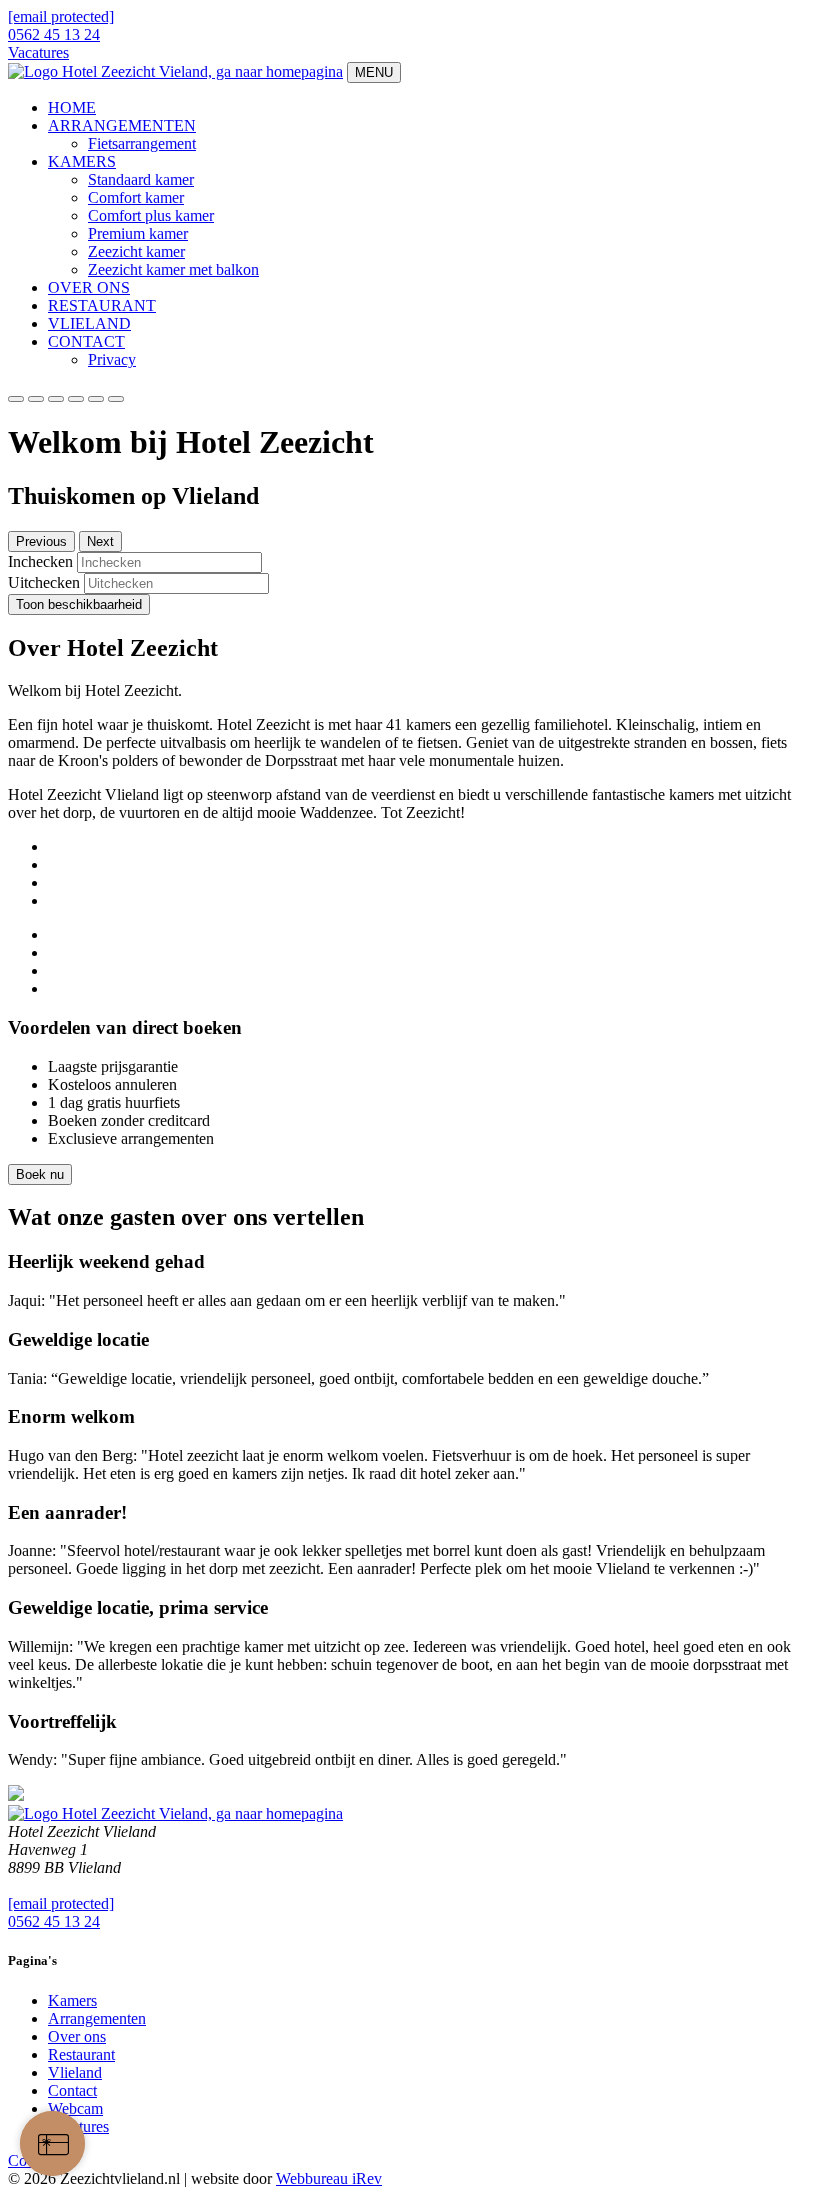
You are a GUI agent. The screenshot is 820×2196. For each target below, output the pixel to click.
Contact (72, 2090)
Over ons (77, 2036)
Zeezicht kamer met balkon (173, 269)
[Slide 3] (76, 399)
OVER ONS (89, 287)
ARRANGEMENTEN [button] (122, 125)
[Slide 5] (116, 399)
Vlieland (75, 2072)
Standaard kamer (141, 179)
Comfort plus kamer (151, 215)
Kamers (72, 2000)
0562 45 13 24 (54, 34)
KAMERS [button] (82, 161)
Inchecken (40, 561)
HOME (72, 107)
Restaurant (81, 2054)
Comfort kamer (136, 197)
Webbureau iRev (329, 2178)
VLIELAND (89, 323)
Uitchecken (44, 582)
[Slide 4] (96, 399)
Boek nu (40, 1174)
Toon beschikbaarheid (79, 604)
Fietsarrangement (142, 143)
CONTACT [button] (86, 341)
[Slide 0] (16, 399)
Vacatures (38, 52)
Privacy (112, 359)
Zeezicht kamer (136, 251)
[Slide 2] (56, 399)
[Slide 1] (36, 399)
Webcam (75, 2108)
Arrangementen (97, 2018)
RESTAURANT (102, 305)
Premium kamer (138, 233)
